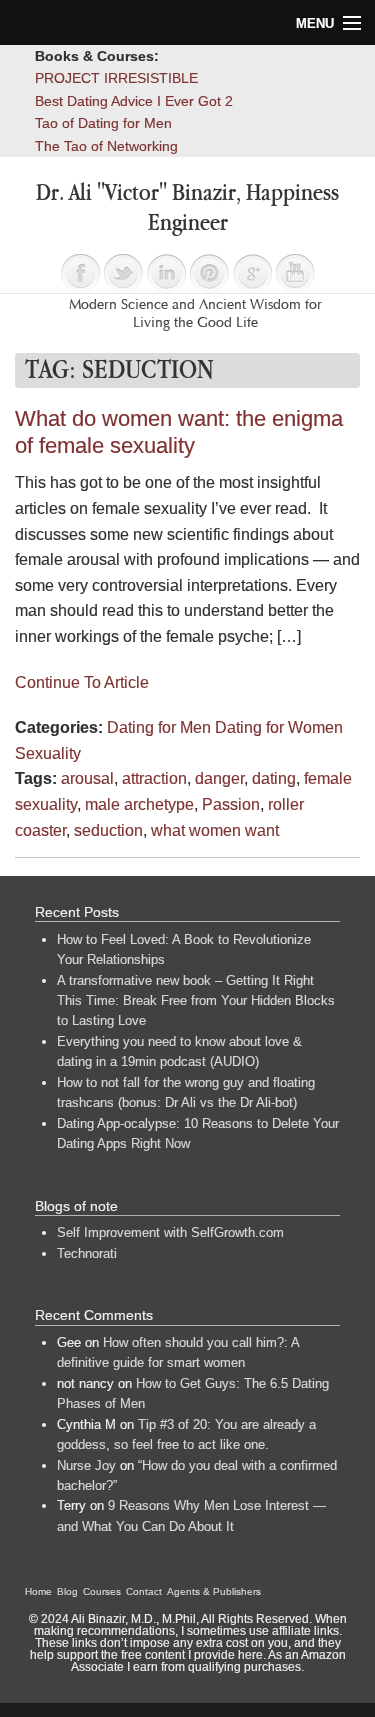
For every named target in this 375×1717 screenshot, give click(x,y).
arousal (87, 778)
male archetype (139, 804)
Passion (231, 804)
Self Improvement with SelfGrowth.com (170, 1232)
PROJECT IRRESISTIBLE (116, 78)
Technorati (87, 1253)
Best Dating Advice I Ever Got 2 (134, 101)
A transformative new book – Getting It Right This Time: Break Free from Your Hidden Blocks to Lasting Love (196, 1001)
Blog (67, 1591)
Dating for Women (279, 727)
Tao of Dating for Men (103, 123)
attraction (154, 778)
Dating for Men (159, 727)
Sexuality (48, 753)
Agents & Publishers (214, 1591)
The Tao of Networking (106, 146)
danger (219, 778)
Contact (144, 1591)
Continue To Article (82, 682)
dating (274, 778)
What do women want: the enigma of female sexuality (179, 432)
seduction (108, 830)
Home (38, 1591)
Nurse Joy (86, 1465)
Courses (102, 1591)
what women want (215, 830)
